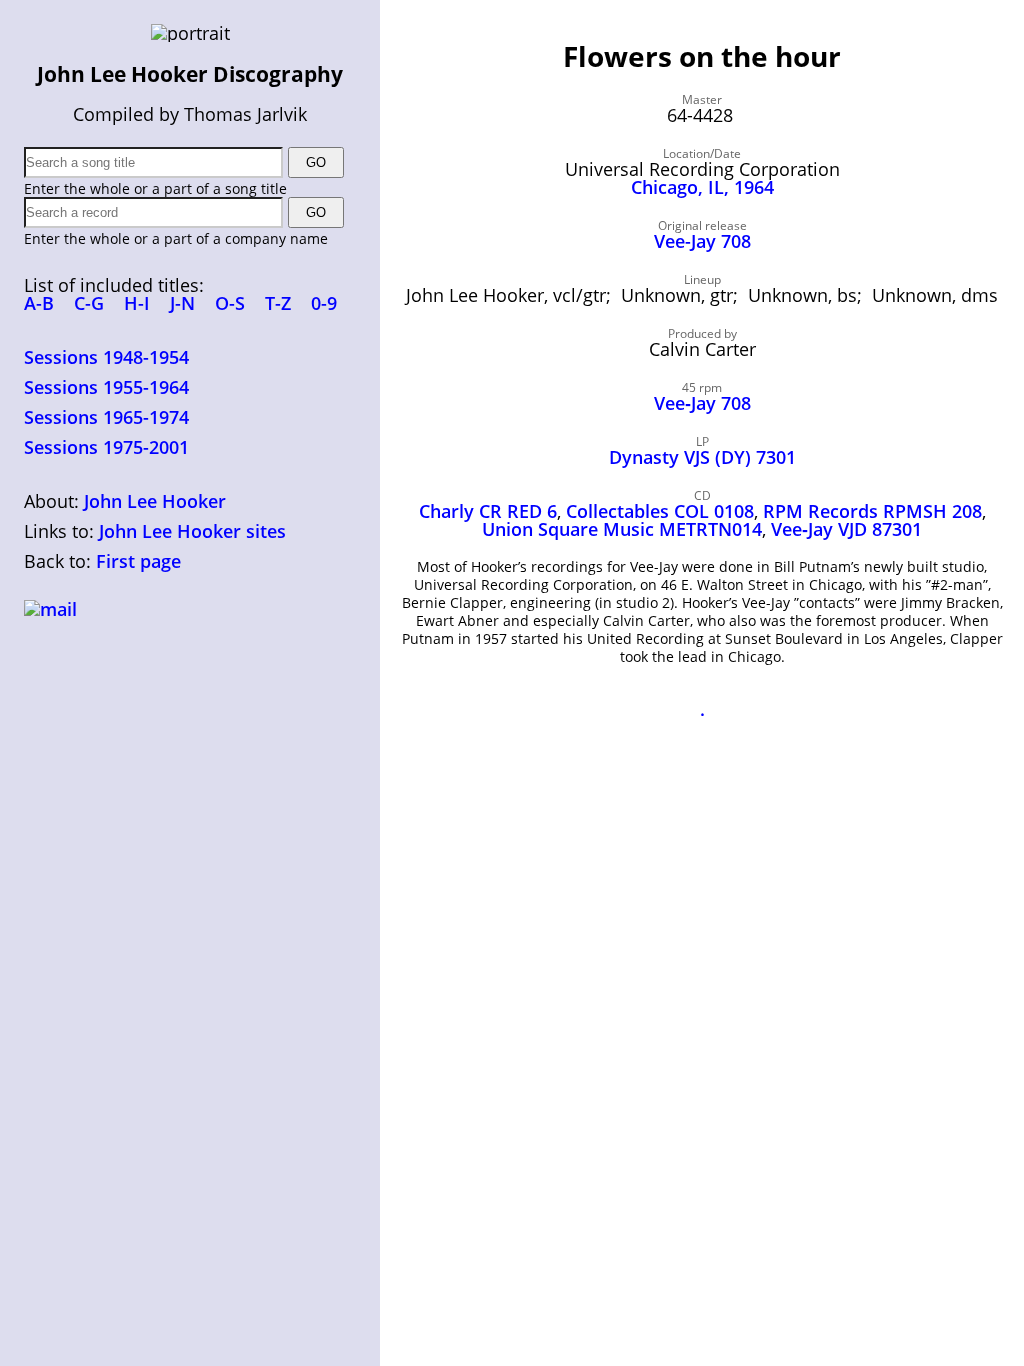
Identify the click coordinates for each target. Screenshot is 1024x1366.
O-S (230, 303)
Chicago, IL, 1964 (702, 187)
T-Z (278, 303)
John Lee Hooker (155, 501)
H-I (137, 303)
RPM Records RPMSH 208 (872, 511)
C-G (89, 303)
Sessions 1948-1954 (106, 357)
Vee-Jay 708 (702, 241)
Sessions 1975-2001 (106, 447)
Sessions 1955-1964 (106, 387)
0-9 (324, 303)
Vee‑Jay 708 (702, 403)
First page (138, 561)
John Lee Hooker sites (192, 531)
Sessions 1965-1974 (106, 417)
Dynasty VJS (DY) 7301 (702, 457)
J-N (182, 303)
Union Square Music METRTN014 (622, 529)
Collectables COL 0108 (660, 511)
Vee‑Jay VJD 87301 (846, 529)
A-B (39, 303)
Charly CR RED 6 (488, 511)
